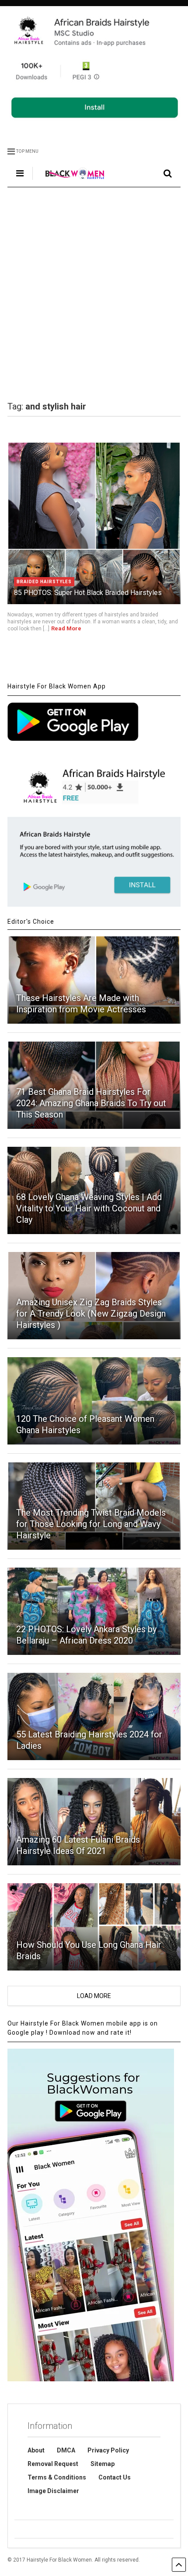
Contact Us (115, 2477)
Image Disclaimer (53, 2491)
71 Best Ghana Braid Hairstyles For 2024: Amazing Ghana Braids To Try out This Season (91, 1103)
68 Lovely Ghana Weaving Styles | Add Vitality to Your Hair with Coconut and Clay (89, 1208)
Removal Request (53, 2464)
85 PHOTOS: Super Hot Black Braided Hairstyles (88, 593)
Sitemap (103, 2464)
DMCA (66, 2450)
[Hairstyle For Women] (70, 180)
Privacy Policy (108, 2450)
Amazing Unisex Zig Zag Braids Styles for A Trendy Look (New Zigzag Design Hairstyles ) (91, 1314)
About (36, 2450)
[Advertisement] (94, 294)
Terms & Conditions (57, 2477)
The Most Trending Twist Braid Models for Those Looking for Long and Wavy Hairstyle (91, 1524)
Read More (66, 628)
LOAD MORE (94, 1996)
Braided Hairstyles (44, 582)
